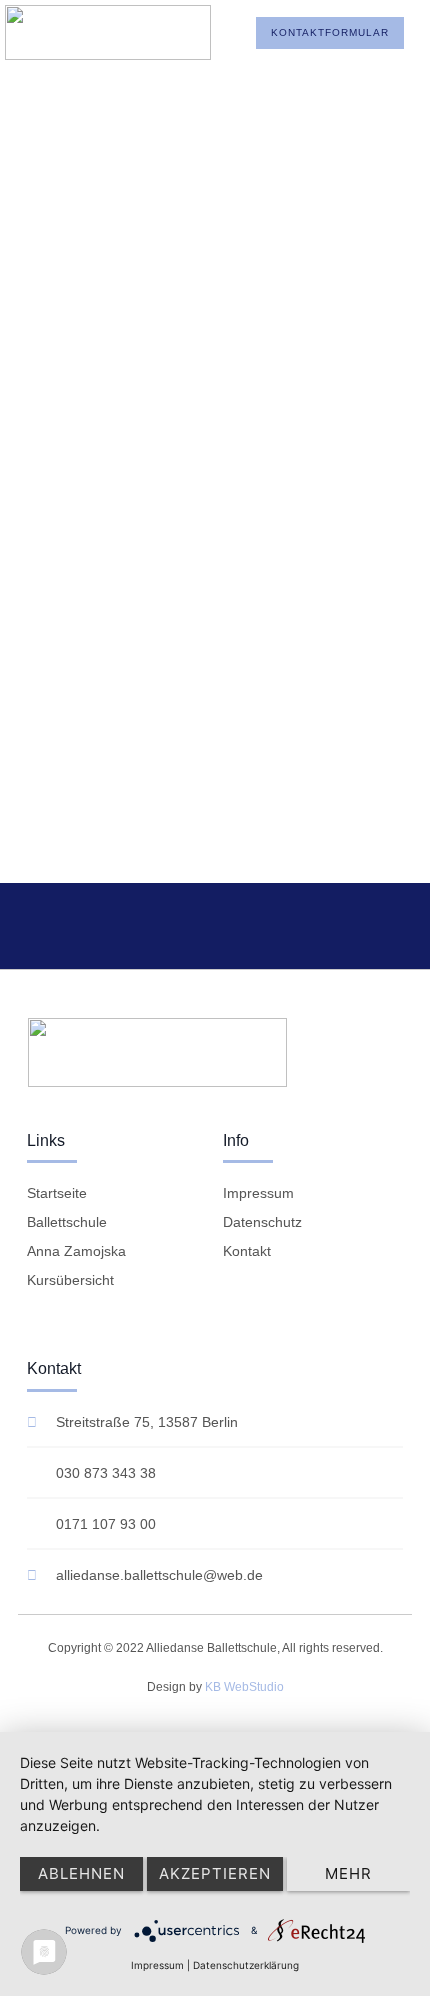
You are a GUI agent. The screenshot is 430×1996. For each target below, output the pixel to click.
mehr (348, 1873)
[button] (185, 32)
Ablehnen (81, 1873)
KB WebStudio (244, 1687)
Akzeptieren (215, 1873)
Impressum (157, 1965)
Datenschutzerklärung (246, 1965)
